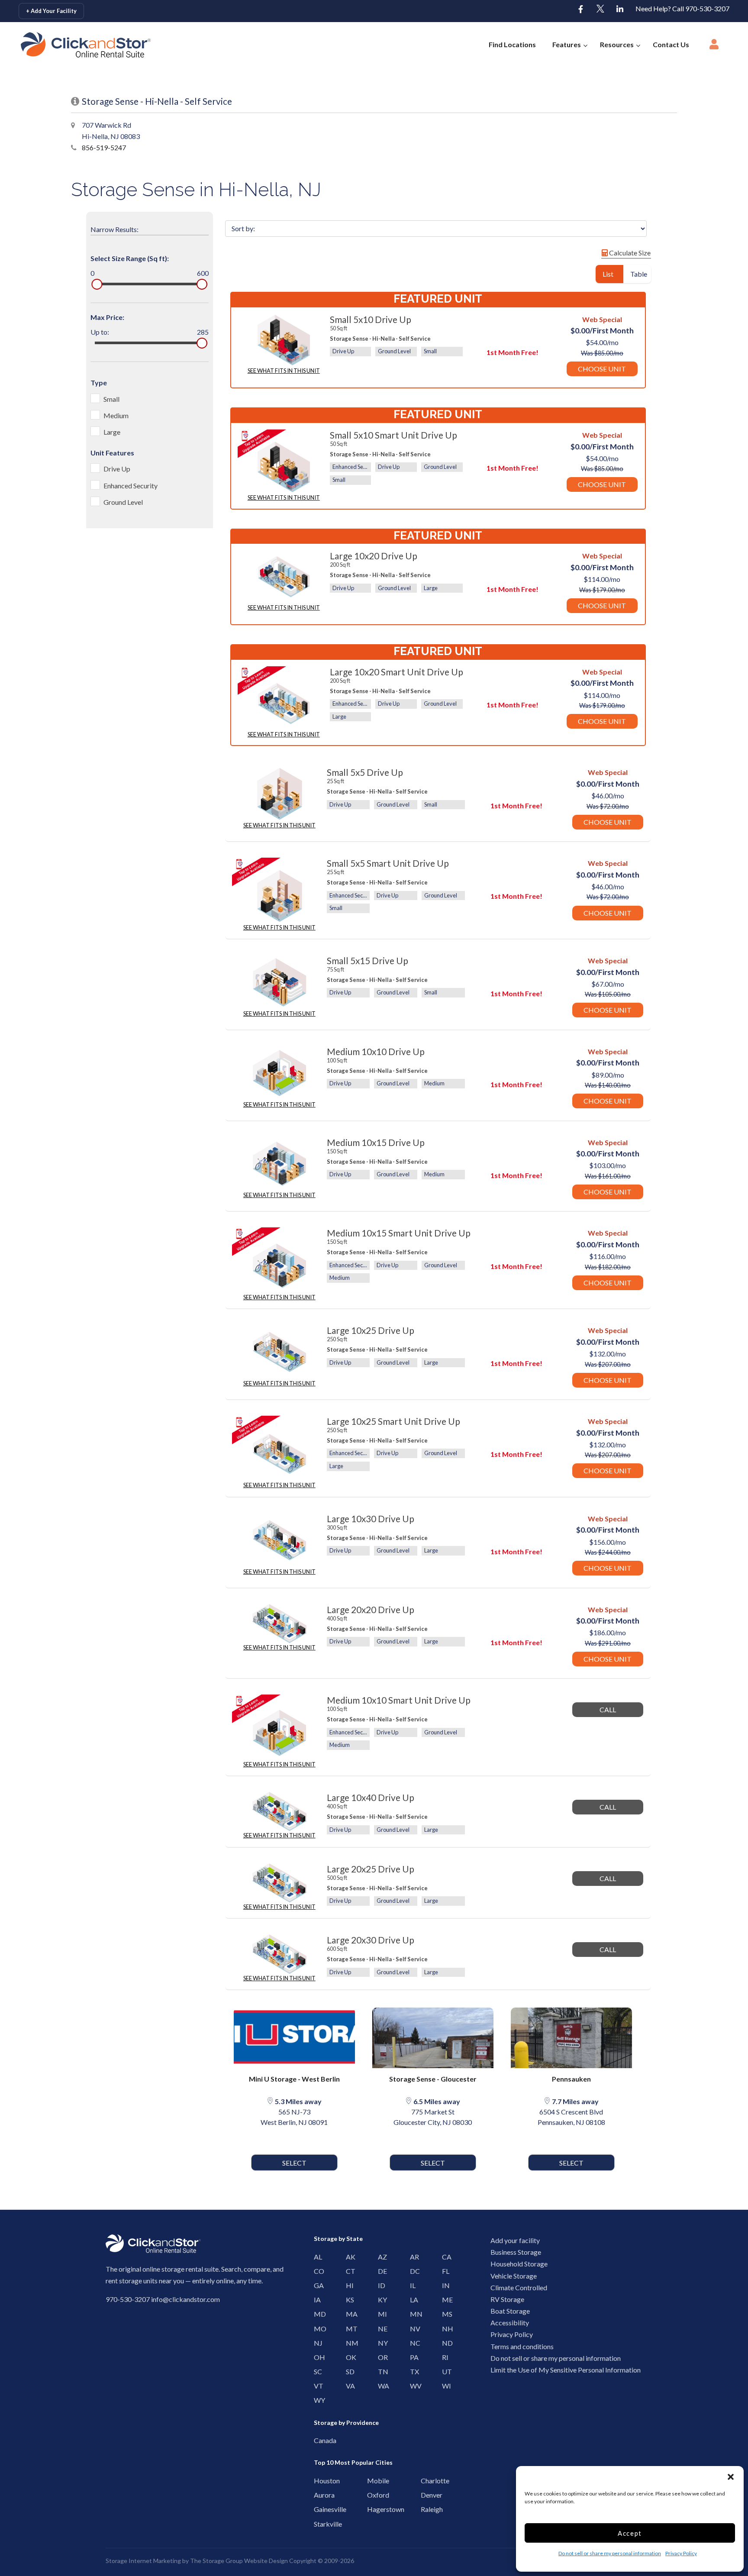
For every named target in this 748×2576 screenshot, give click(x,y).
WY (316, 2400)
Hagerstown (372, 2509)
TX (412, 2371)
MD (316, 2314)
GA (316, 2285)
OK (348, 2357)
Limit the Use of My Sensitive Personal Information (566, 2370)
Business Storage (516, 2252)
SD (348, 2371)
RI (444, 2357)
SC (316, 2371)
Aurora (318, 2495)
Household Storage (519, 2264)
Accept (630, 2533)
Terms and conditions (522, 2346)
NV (412, 2329)
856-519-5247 (104, 147)
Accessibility (510, 2323)
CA (444, 2257)
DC (412, 2271)
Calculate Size (629, 253)
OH (316, 2357)
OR (380, 2357)
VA (348, 2386)
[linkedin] (620, 10)
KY (380, 2300)
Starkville (318, 2524)
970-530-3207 (128, 2299)
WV (412, 2386)
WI (444, 2386)
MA (348, 2314)
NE (380, 2329)
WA (380, 2386)
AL (316, 2257)
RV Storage (507, 2299)
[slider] (97, 284)
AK (348, 2257)
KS (348, 2300)
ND (444, 2343)
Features (567, 44)
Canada (318, 2440)
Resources (617, 44)
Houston (318, 2481)
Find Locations (512, 44)
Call (608, 1709)
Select (294, 2163)
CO (316, 2271)
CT (348, 2271)
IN (444, 2285)
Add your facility (515, 2240)
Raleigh (425, 2509)
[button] (731, 2477)
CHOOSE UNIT (602, 369)
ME (444, 2300)
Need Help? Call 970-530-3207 (682, 8)
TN (380, 2371)
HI (348, 2285)
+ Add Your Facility (51, 11)
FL (444, 2271)
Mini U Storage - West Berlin (294, 2079)
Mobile (372, 2481)
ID (380, 2285)
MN (412, 2314)
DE (380, 2271)
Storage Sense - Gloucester (433, 2079)
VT (316, 2386)
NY (380, 2343)
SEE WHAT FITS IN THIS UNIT (284, 371)
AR (412, 2257)
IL (412, 2285)
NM (348, 2343)
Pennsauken (571, 2079)
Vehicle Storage (514, 2276)
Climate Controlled (519, 2287)
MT (348, 2329)
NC (412, 2343)
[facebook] (581, 10)
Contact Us (671, 44)
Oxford (372, 2495)
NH (444, 2329)
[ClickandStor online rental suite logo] (72, 45)
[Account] (714, 47)
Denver (425, 2495)
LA (412, 2300)
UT (444, 2371)
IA (316, 2300)
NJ (316, 2343)
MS (444, 2314)
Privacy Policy (681, 2553)
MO (316, 2329)
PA (412, 2357)
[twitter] (600, 10)
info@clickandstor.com (185, 2299)
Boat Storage (510, 2311)
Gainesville (318, 2509)
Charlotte (425, 2481)
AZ (380, 2257)
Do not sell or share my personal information (610, 2553)
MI (380, 2314)
